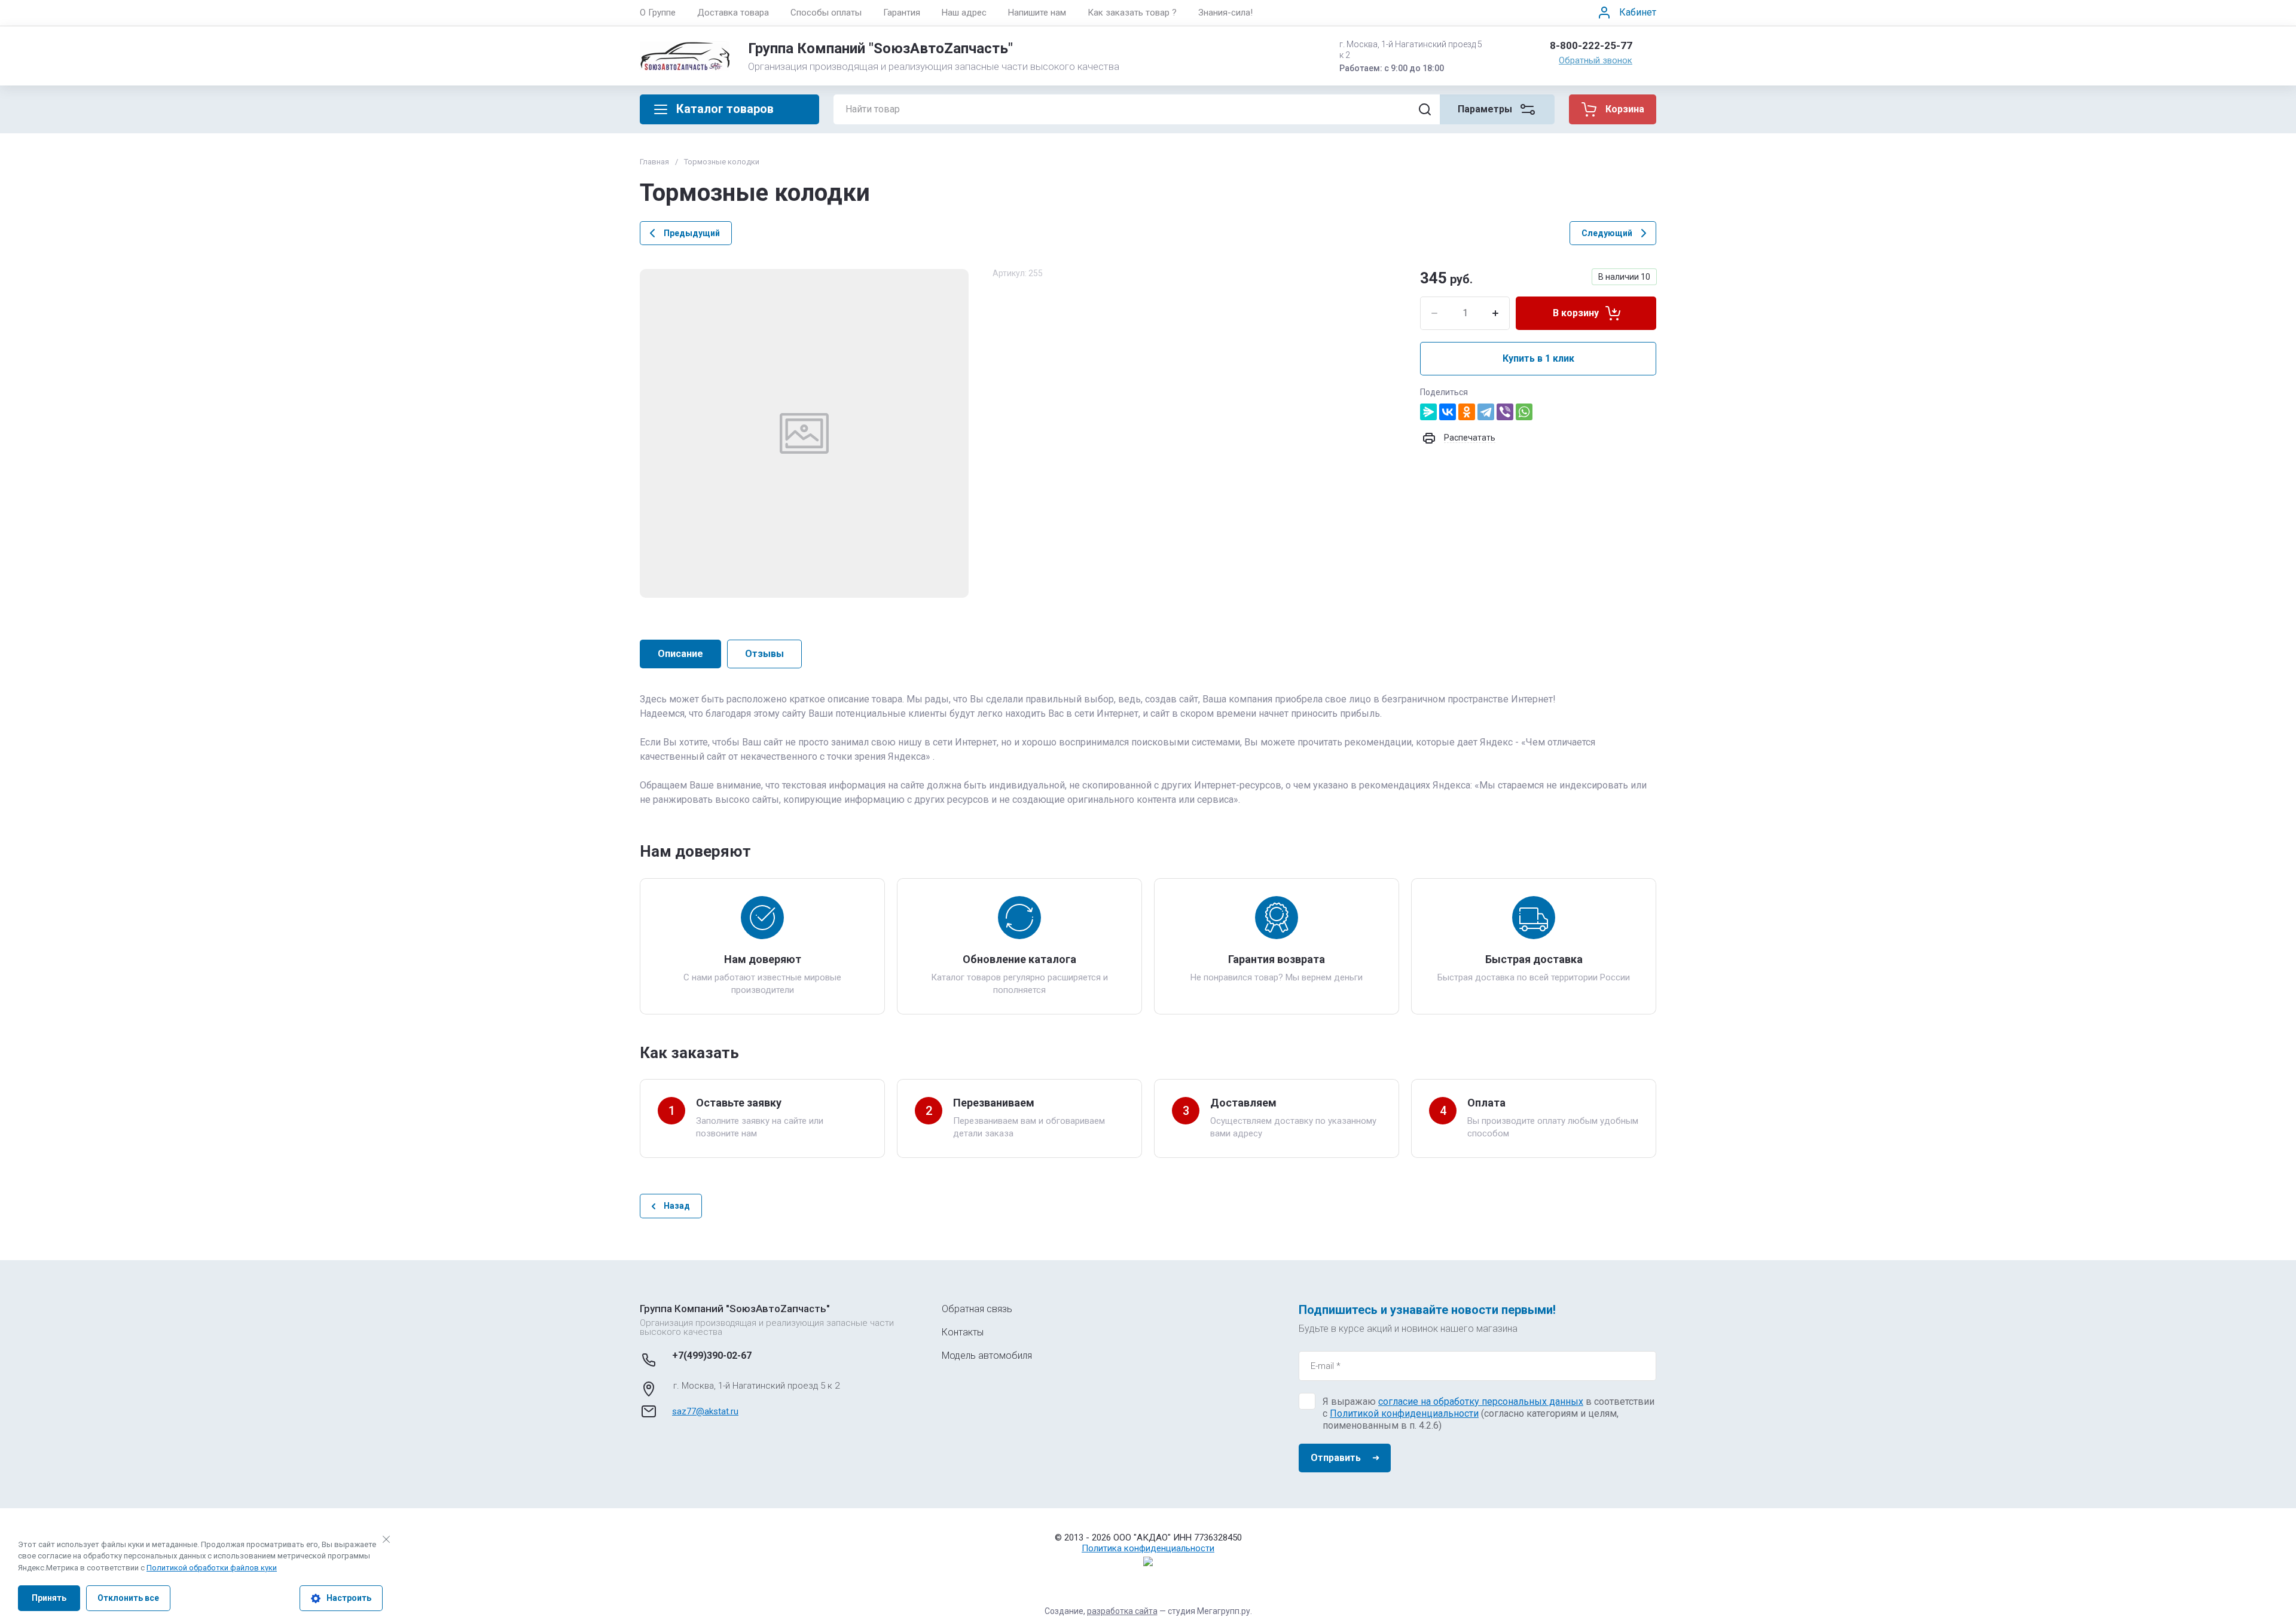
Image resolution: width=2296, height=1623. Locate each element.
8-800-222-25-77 (1591, 45)
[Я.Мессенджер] (1428, 412)
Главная (654, 162)
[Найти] (1425, 109)
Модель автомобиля (987, 1355)
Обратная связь (977, 1309)
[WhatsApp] (1524, 412)
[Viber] (1505, 412)
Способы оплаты (826, 13)
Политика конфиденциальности (1148, 1548)
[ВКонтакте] (1448, 412)
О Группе (658, 13)
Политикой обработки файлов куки (212, 1568)
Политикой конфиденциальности (1404, 1413)
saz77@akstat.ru (705, 1411)
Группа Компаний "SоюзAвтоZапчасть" (880, 48)
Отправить (1336, 1458)
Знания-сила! (1225, 13)
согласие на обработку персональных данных (1481, 1402)
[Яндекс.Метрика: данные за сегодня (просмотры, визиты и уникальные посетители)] (1148, 1561)
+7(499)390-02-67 (712, 1355)
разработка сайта (1122, 1611)
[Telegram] (1486, 412)
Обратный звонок (1596, 60)
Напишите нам (1037, 13)
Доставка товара (733, 13)
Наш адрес (964, 13)
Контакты (963, 1332)
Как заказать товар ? (1132, 13)
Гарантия (902, 13)
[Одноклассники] (1467, 412)
